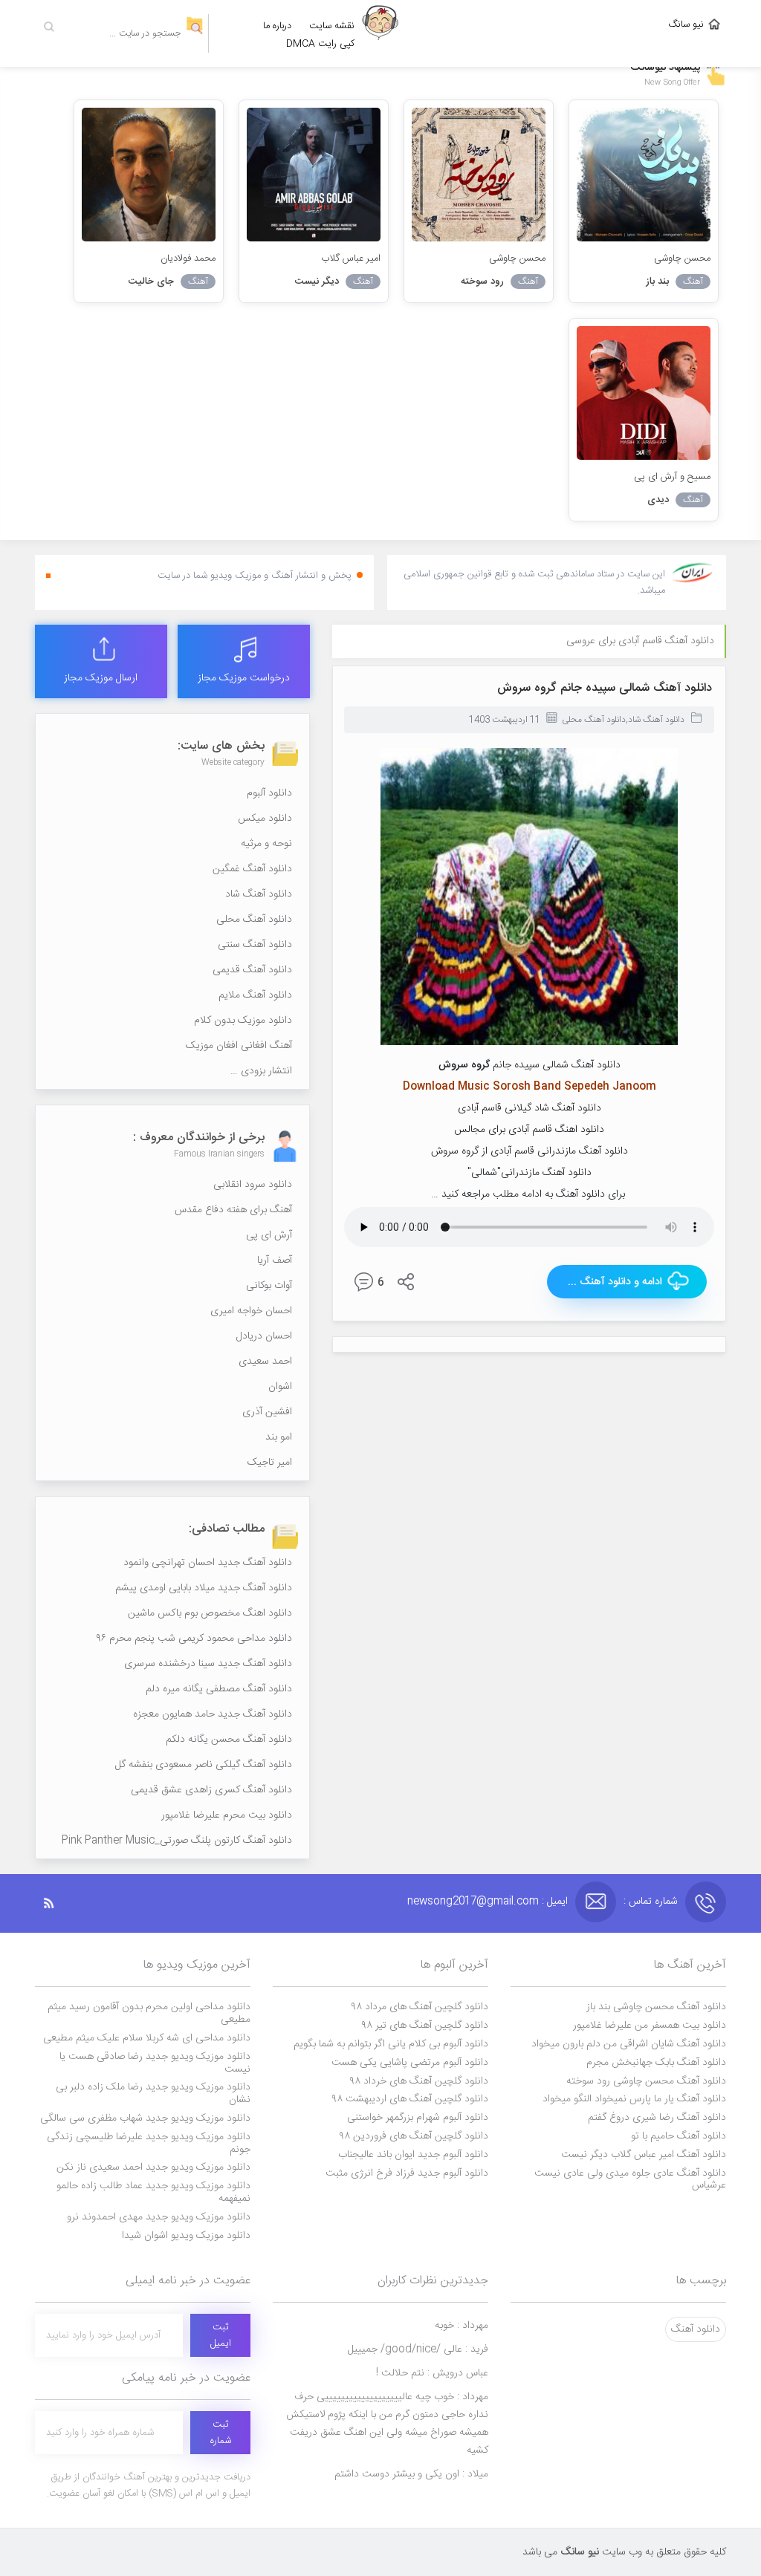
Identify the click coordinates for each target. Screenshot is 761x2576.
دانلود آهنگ (696, 2329)
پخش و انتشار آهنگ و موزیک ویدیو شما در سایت (255, 576)
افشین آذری (267, 1412)
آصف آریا (275, 1261)
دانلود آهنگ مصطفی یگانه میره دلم (219, 1689)
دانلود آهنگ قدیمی (252, 970)
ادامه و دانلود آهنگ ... (615, 1282)
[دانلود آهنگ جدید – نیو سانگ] (380, 33)
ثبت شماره (221, 2433)
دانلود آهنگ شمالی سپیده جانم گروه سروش (605, 688)
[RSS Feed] (56, 1903)
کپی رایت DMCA (320, 44)
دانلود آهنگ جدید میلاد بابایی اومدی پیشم (204, 1588)
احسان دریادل (264, 1336)
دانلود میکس (265, 819)
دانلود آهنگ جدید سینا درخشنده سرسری (208, 1664)
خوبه (462, 2326)
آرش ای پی (269, 1235)
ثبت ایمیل (221, 2335)
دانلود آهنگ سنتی (255, 945)
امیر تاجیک (270, 1463)
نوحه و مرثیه (266, 844)
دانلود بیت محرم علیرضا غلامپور (227, 1815)
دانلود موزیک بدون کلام (243, 1021)
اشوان (280, 1387)
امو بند (279, 1437)
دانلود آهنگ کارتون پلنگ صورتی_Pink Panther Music (177, 1841)
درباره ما (277, 26)
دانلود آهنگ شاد (656, 720)
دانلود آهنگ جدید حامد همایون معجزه (213, 1714)
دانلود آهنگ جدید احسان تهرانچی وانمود (208, 1563)
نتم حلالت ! (432, 2373)
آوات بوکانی (269, 1286)
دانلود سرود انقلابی (253, 1185)
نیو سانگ (686, 25)
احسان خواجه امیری (251, 1311)
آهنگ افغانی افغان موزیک (239, 1046)
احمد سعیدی (265, 1362)
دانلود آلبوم (269, 793)
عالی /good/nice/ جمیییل (418, 2349)
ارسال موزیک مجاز (101, 678)
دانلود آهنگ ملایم (255, 995)
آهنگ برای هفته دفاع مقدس (233, 1210)
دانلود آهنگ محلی (594, 720)
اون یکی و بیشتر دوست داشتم (411, 2474)
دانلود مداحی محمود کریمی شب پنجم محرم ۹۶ (194, 1639)
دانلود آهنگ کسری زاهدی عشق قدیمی (211, 1790)
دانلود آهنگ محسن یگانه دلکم (229, 1740)
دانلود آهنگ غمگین (252, 869)
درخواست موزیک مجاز (244, 678)
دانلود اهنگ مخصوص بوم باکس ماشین (210, 1613)
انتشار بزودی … (261, 1071)
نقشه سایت (332, 26)
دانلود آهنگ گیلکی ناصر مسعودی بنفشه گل (204, 1765)
